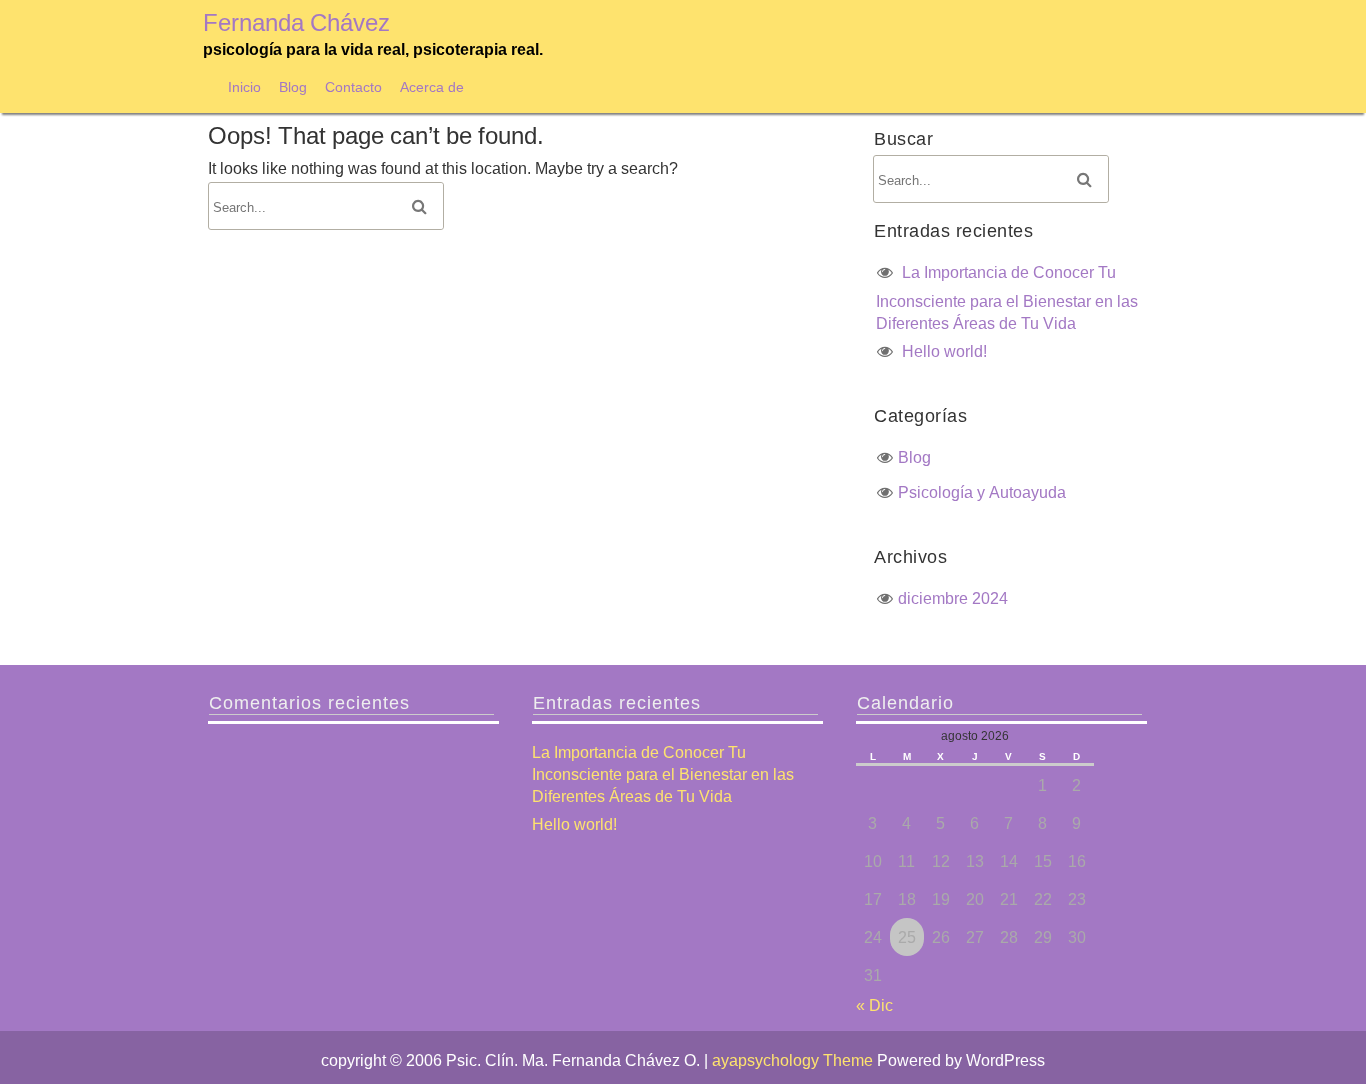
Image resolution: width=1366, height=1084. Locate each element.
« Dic (874, 1005)
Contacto (353, 86)
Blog (293, 86)
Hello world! (944, 351)
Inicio (244, 86)
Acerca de (432, 86)
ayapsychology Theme (794, 1060)
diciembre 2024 (953, 598)
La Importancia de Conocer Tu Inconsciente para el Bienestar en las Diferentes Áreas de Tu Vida (1007, 297)
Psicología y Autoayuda (982, 492)
